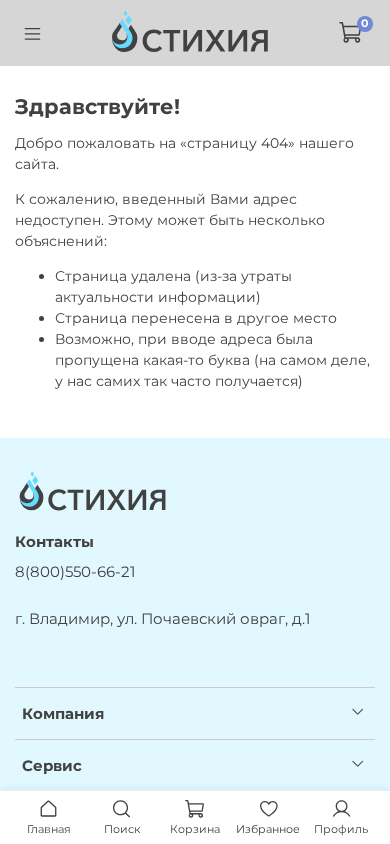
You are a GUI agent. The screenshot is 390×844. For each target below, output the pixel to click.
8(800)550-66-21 (75, 571)
